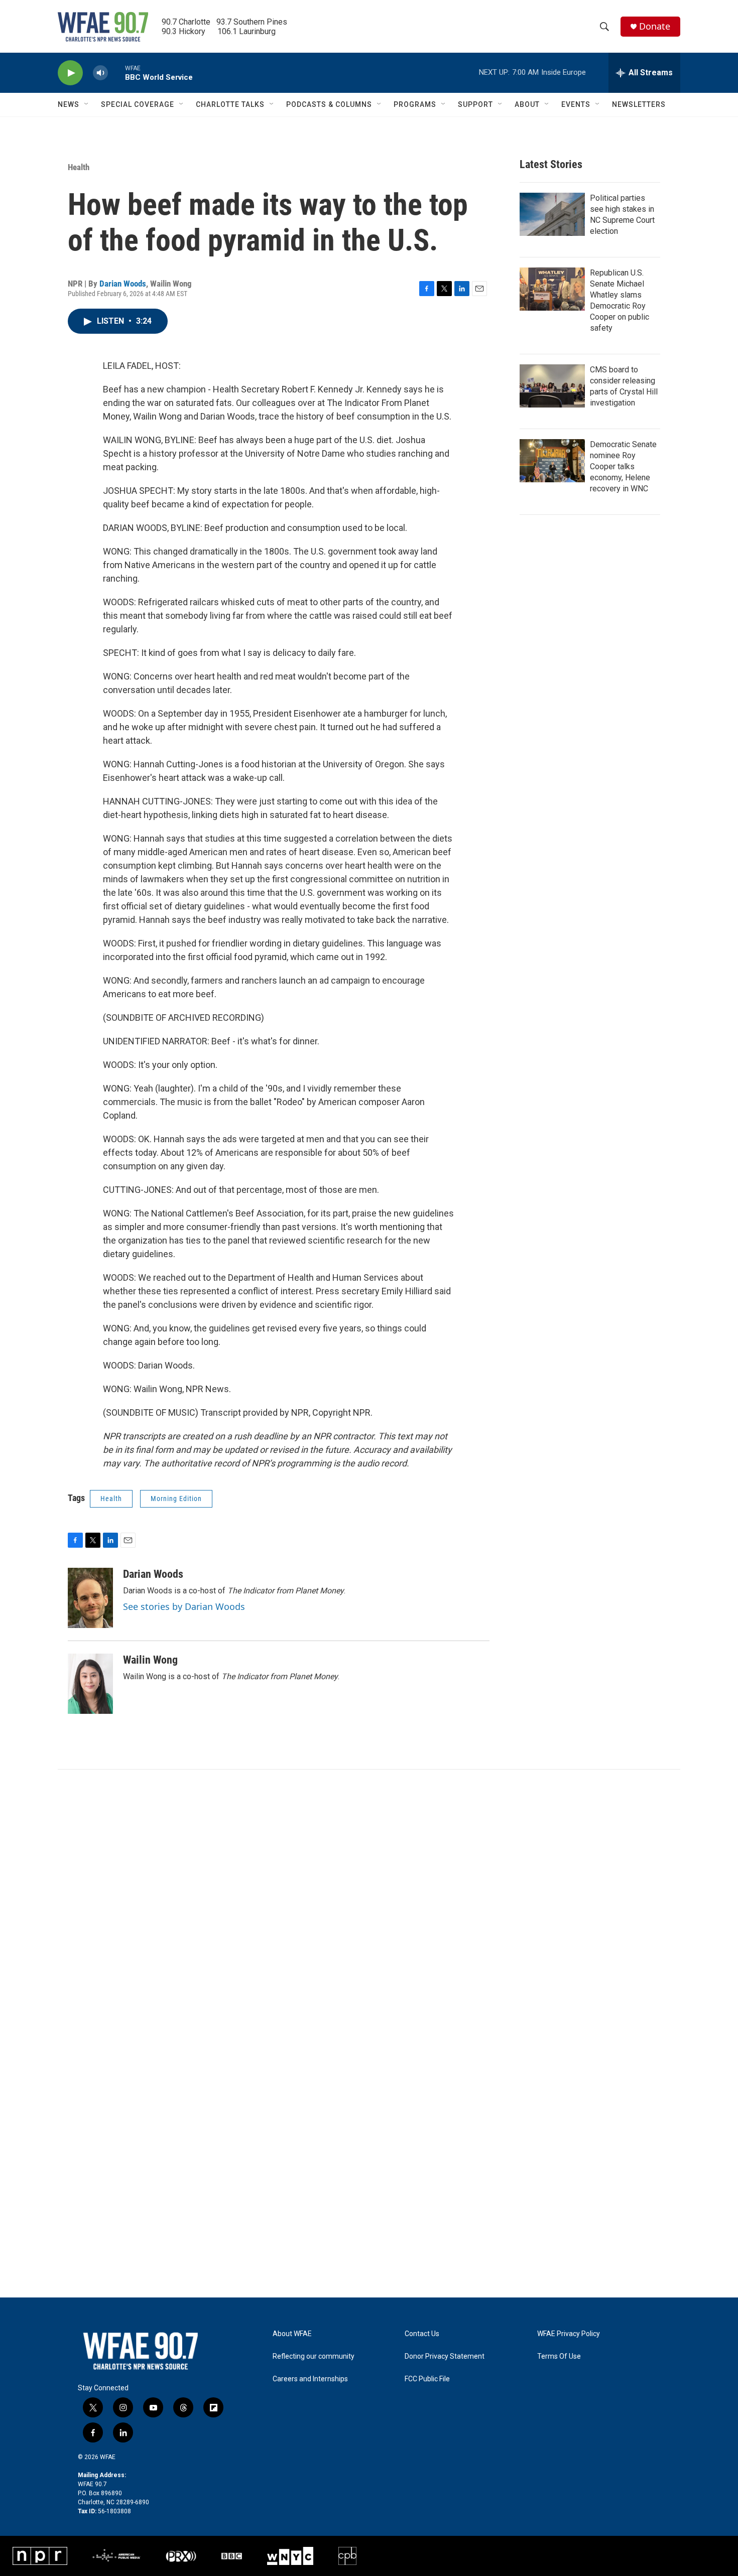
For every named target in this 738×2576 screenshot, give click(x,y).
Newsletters (639, 104)
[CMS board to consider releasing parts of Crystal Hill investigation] (552, 386)
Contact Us (422, 2334)
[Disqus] (369, 1905)
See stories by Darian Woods (184, 1606)
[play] (70, 73)
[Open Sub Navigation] (87, 104)
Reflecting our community (314, 2356)
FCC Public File (427, 2379)
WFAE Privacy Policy (569, 2334)
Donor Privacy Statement (445, 2356)
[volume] (100, 73)
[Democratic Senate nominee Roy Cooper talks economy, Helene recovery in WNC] (552, 461)
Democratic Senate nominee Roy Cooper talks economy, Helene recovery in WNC (623, 466)
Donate (655, 26)
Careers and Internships (310, 2379)
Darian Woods (123, 284)
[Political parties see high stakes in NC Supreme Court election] (552, 214)
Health (79, 167)
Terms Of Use (559, 2356)
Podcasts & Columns (329, 104)
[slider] (116, 73)
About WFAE (292, 2334)
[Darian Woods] (90, 1598)
